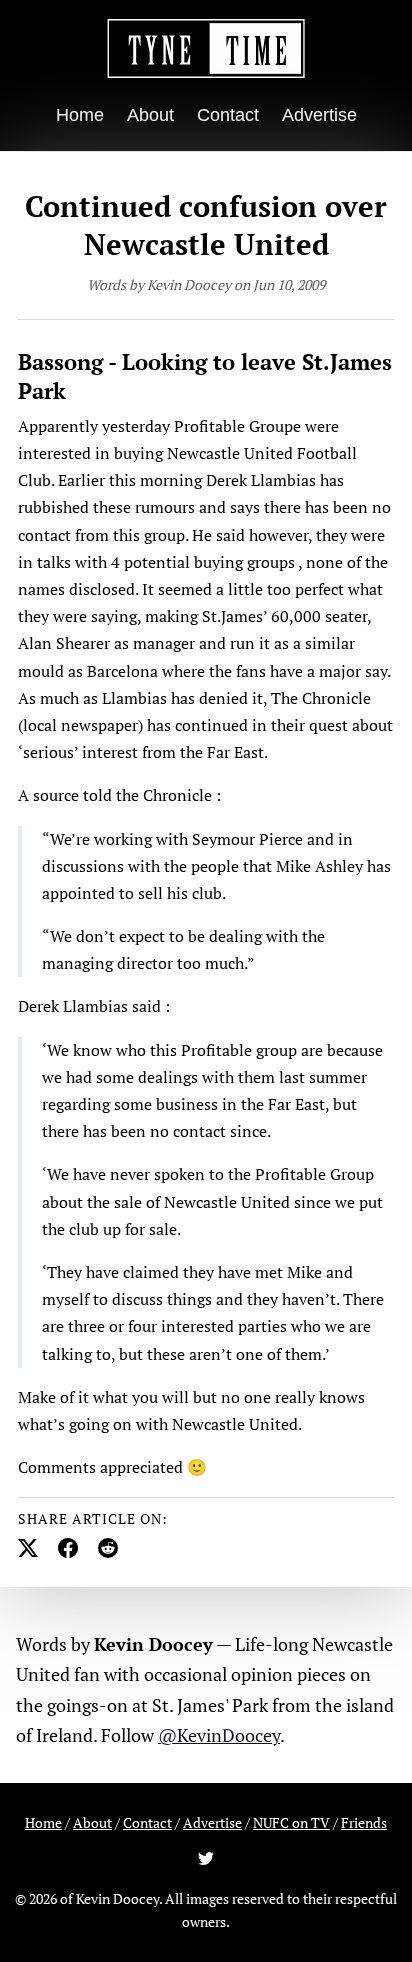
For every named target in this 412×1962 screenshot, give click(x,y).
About (150, 115)
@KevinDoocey (219, 1735)
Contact (228, 115)
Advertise (319, 115)
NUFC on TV (291, 1822)
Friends (364, 1822)
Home (80, 115)
